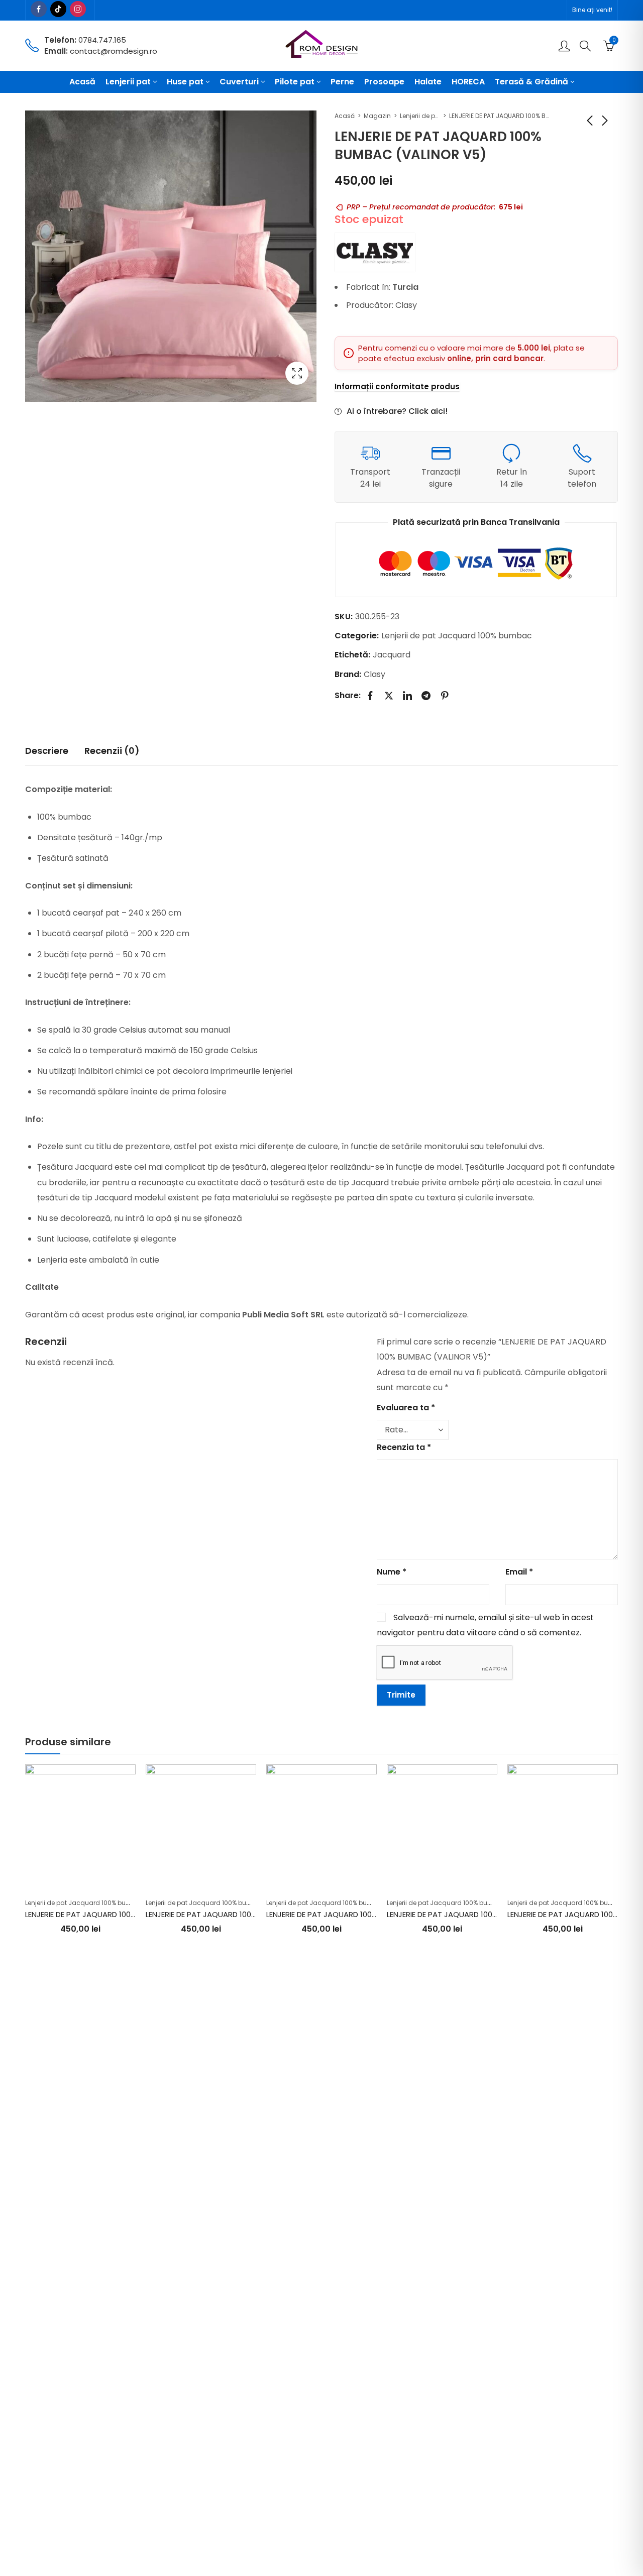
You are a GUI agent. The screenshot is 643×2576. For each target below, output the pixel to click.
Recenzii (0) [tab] (112, 751)
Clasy (374, 674)
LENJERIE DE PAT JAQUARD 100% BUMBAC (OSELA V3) (119, 1914)
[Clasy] (375, 252)
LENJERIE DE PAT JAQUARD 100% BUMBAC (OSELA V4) (481, 1914)
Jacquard (392, 655)
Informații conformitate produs (397, 387)
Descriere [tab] (47, 751)
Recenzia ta (404, 1447)
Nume (392, 1572)
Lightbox (297, 373)
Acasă (345, 116)
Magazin (377, 116)
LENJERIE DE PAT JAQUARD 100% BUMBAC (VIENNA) (356, 1914)
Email (519, 1572)
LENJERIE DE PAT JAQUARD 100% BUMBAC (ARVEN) (234, 1914)
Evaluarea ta (406, 1408)
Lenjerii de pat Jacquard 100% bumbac (420, 116)
